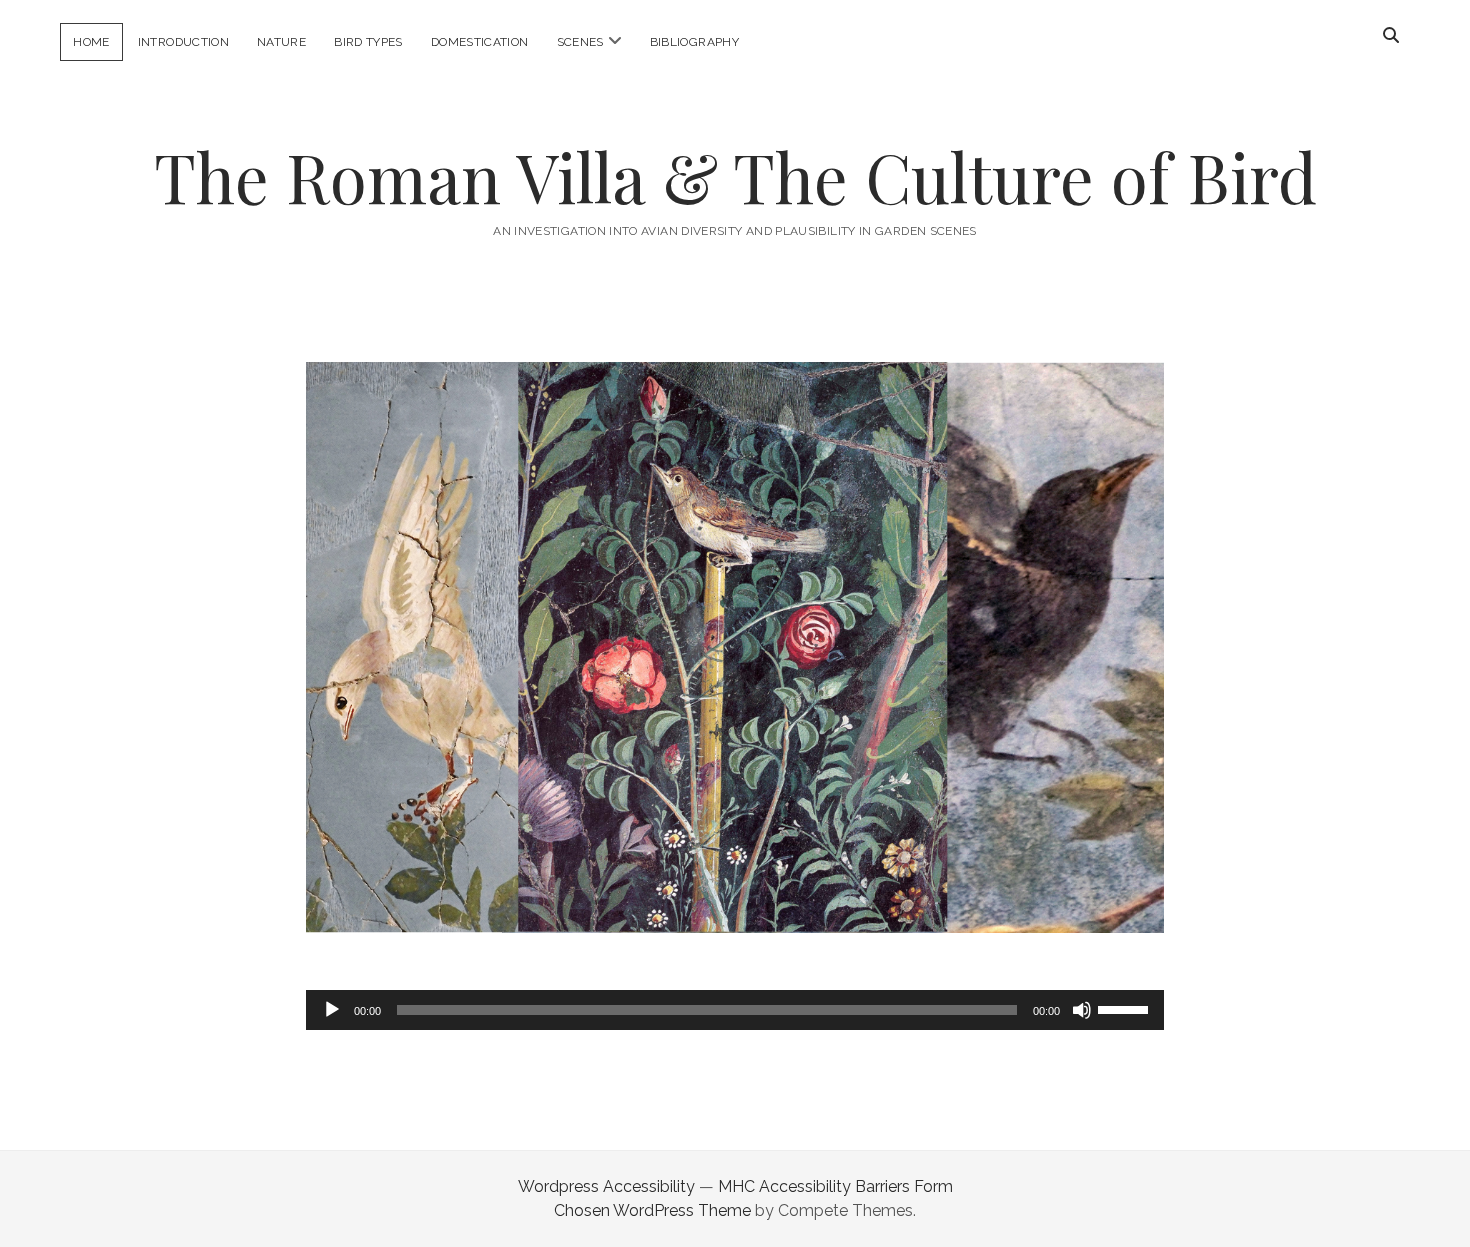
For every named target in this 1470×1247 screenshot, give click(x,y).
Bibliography (694, 42)
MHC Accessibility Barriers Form (835, 1186)
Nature (281, 42)
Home (91, 42)
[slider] (1126, 1008)
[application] (735, 1010)
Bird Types (368, 42)
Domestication (480, 42)
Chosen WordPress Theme (652, 1210)
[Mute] (1082, 1010)
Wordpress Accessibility (606, 1186)
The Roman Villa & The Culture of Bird (735, 176)
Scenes (580, 42)
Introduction (183, 42)
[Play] (332, 1010)
